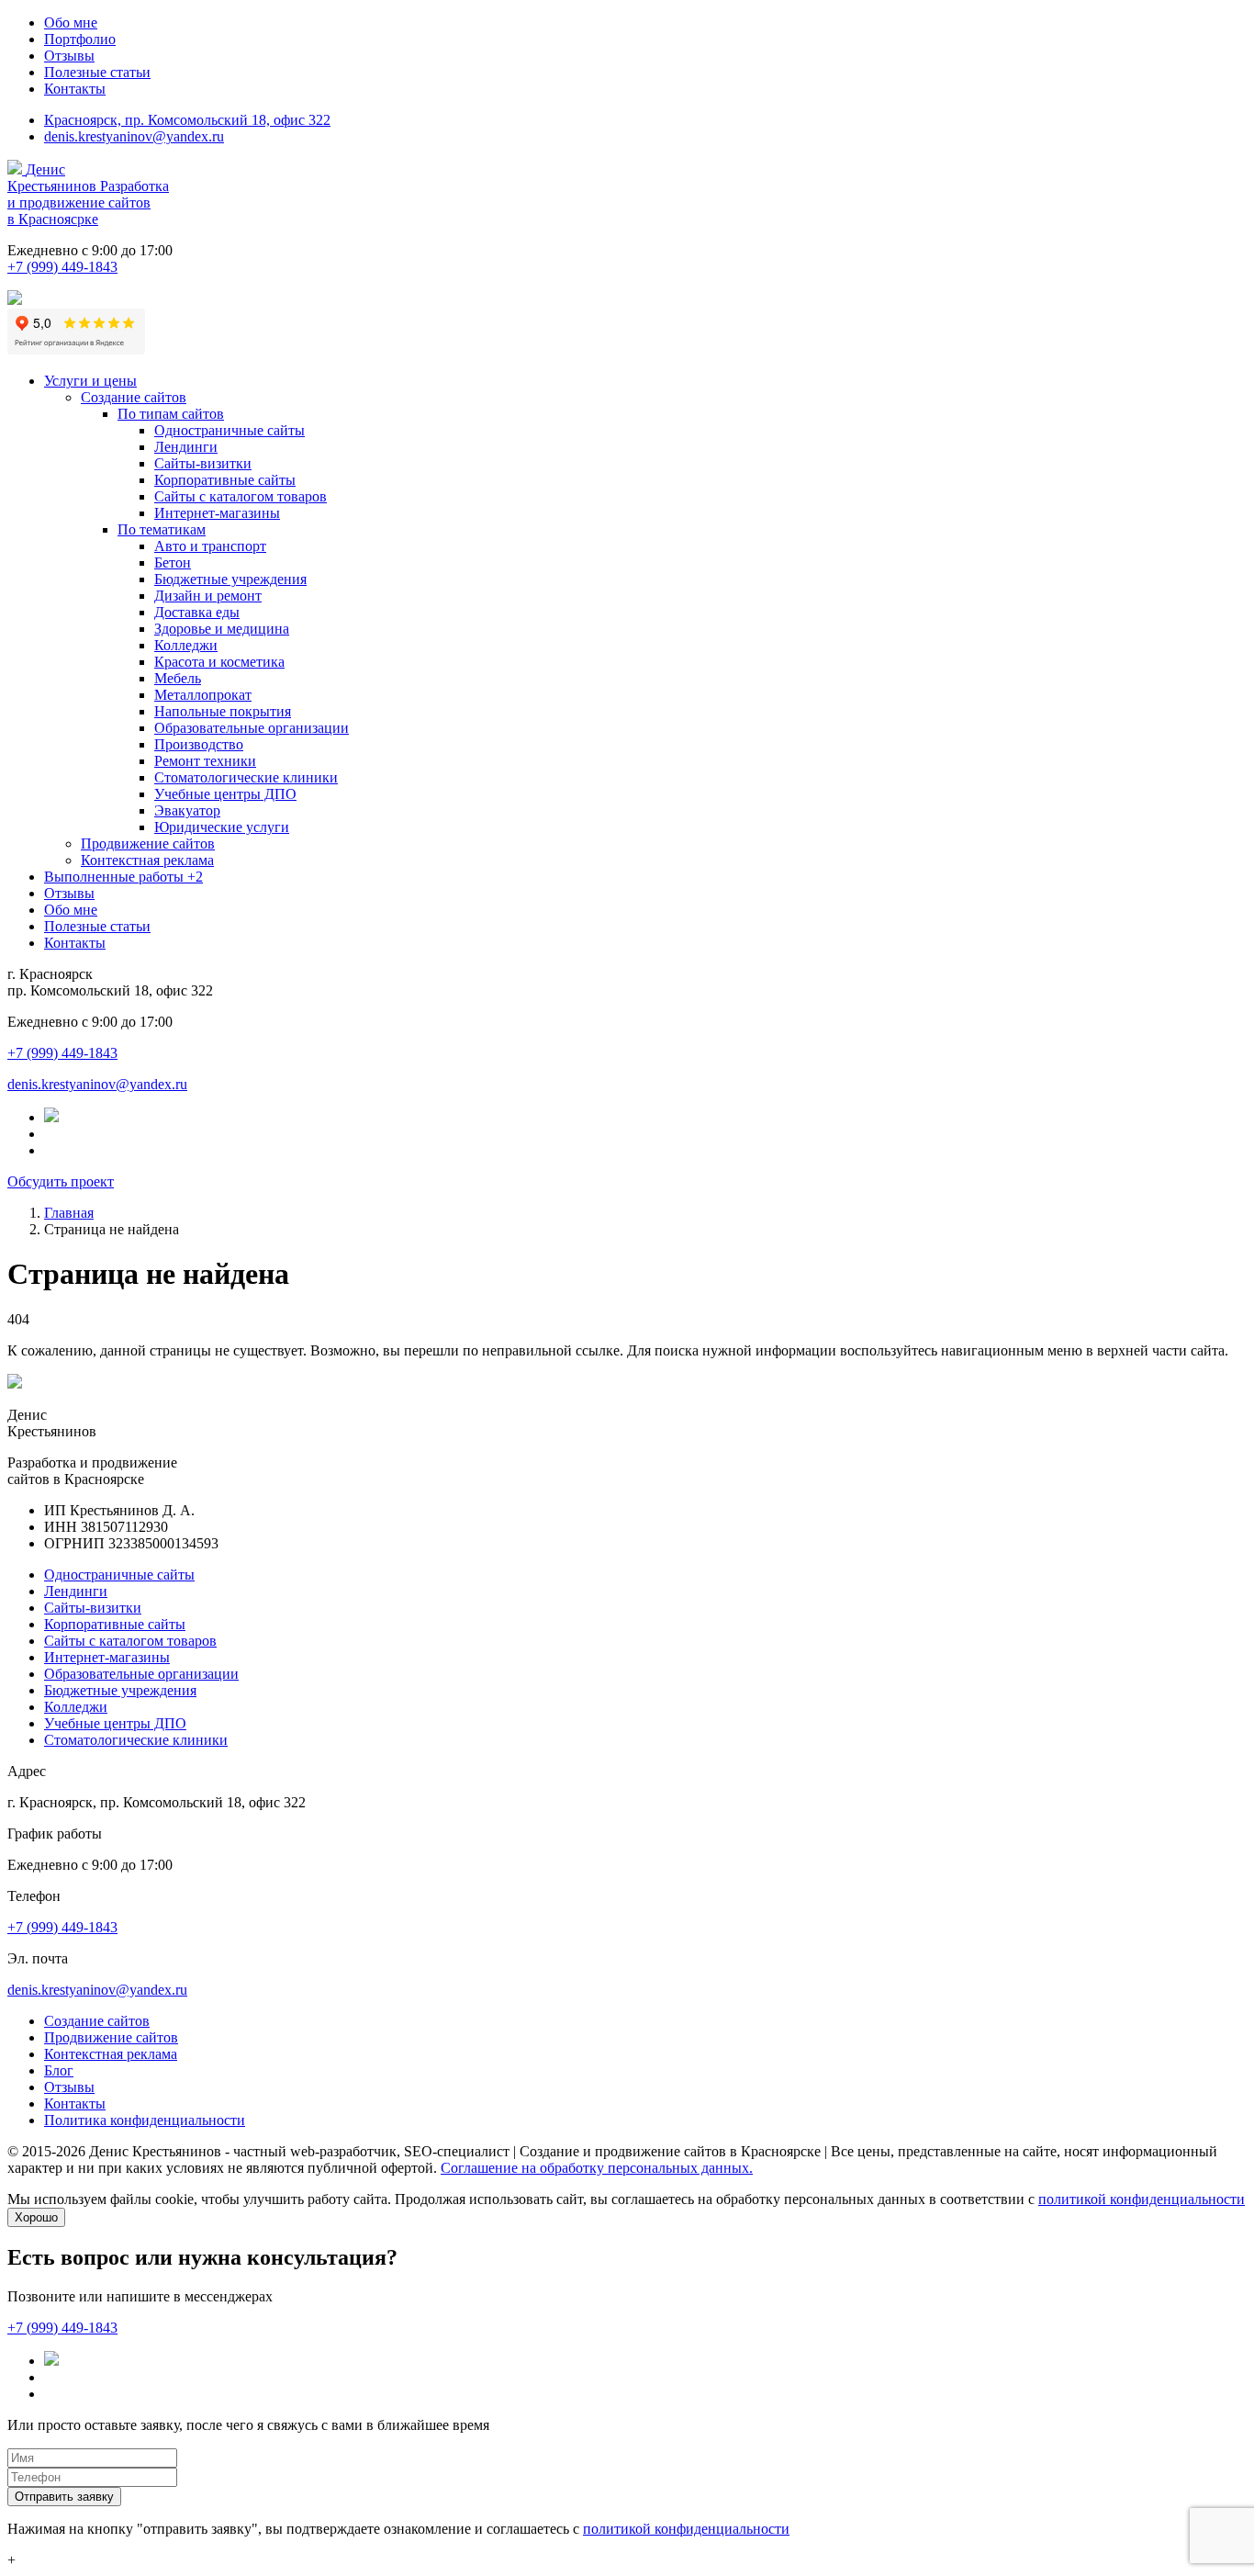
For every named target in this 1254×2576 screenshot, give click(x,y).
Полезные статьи (97, 72)
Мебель (178, 678)
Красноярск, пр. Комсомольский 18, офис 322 (187, 120)
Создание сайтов (134, 397)
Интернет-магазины (217, 513)
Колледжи (186, 645)
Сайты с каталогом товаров (241, 496)
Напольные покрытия (223, 711)
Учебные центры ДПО (225, 794)
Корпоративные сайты (225, 480)
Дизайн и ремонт (208, 596)
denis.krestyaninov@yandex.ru (134, 136)
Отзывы (69, 56)
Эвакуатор (187, 810)
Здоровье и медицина (222, 629)
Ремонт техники (205, 761)
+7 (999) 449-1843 (62, 267)
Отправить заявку (64, 2497)
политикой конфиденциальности (1142, 2199)
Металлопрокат (203, 695)
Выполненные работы (123, 877)
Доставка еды (197, 612)
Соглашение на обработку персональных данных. (597, 2168)
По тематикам (162, 529)
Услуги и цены (90, 381)
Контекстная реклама (147, 860)
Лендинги (186, 447)
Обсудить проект (61, 1181)
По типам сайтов (171, 414)
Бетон (173, 562)
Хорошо (36, 2217)
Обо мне (71, 22)
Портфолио (80, 39)
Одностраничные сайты (230, 430)
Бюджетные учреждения (230, 579)
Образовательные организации (252, 728)
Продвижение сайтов (148, 844)
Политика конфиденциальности (145, 2120)
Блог (59, 2070)
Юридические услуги (222, 827)
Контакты (75, 89)
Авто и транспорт (210, 546)
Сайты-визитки (203, 463)
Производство (199, 744)
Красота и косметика (219, 662)
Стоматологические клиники (246, 777)
